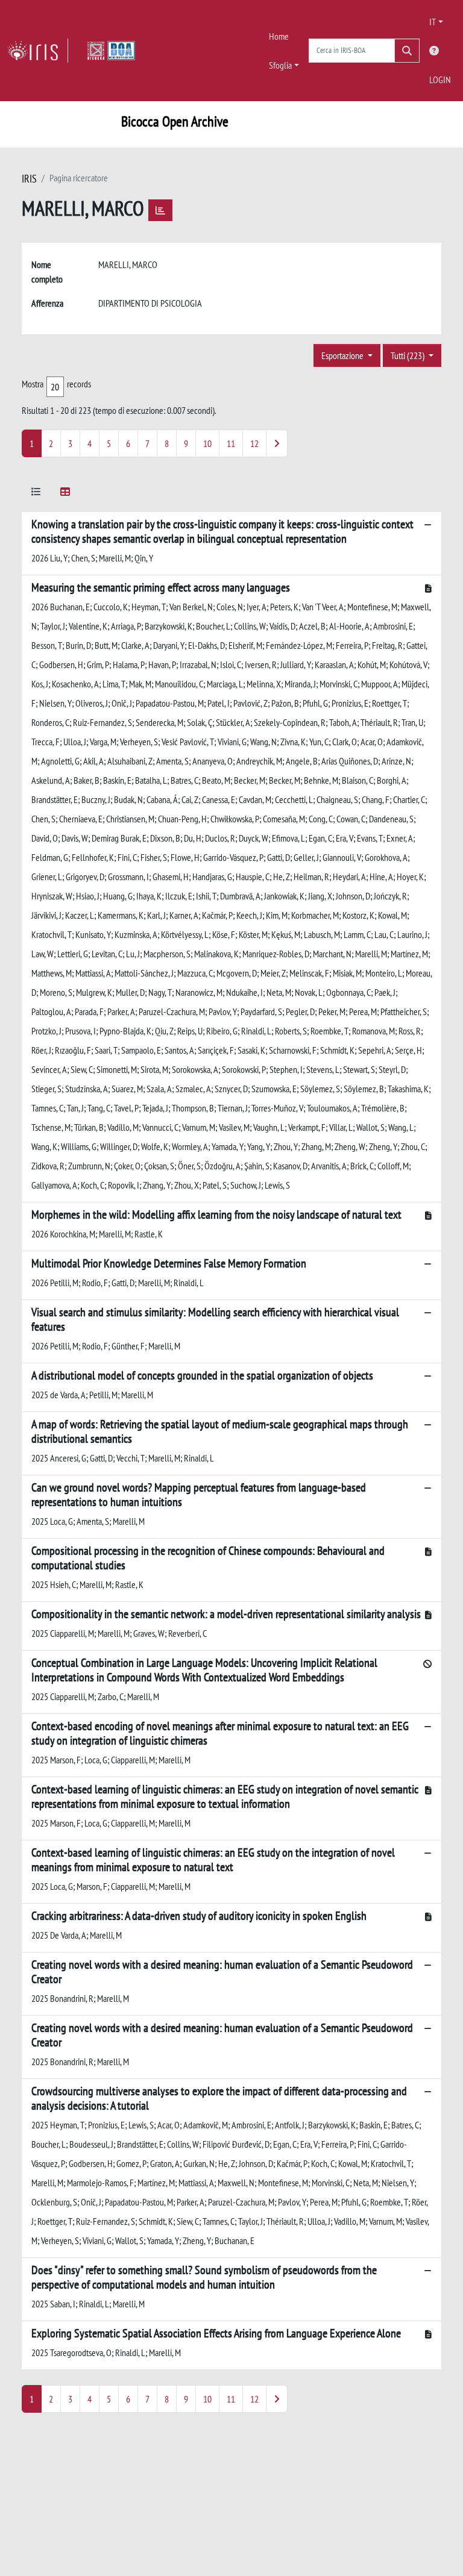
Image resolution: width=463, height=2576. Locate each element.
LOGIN (440, 80)
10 (207, 443)
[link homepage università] (111, 51)
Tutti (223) (408, 355)
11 (231, 443)
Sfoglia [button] (280, 65)
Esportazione (343, 355)
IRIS (29, 179)
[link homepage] (38, 51)
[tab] (36, 494)
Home (279, 36)
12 (254, 443)
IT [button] (433, 22)
